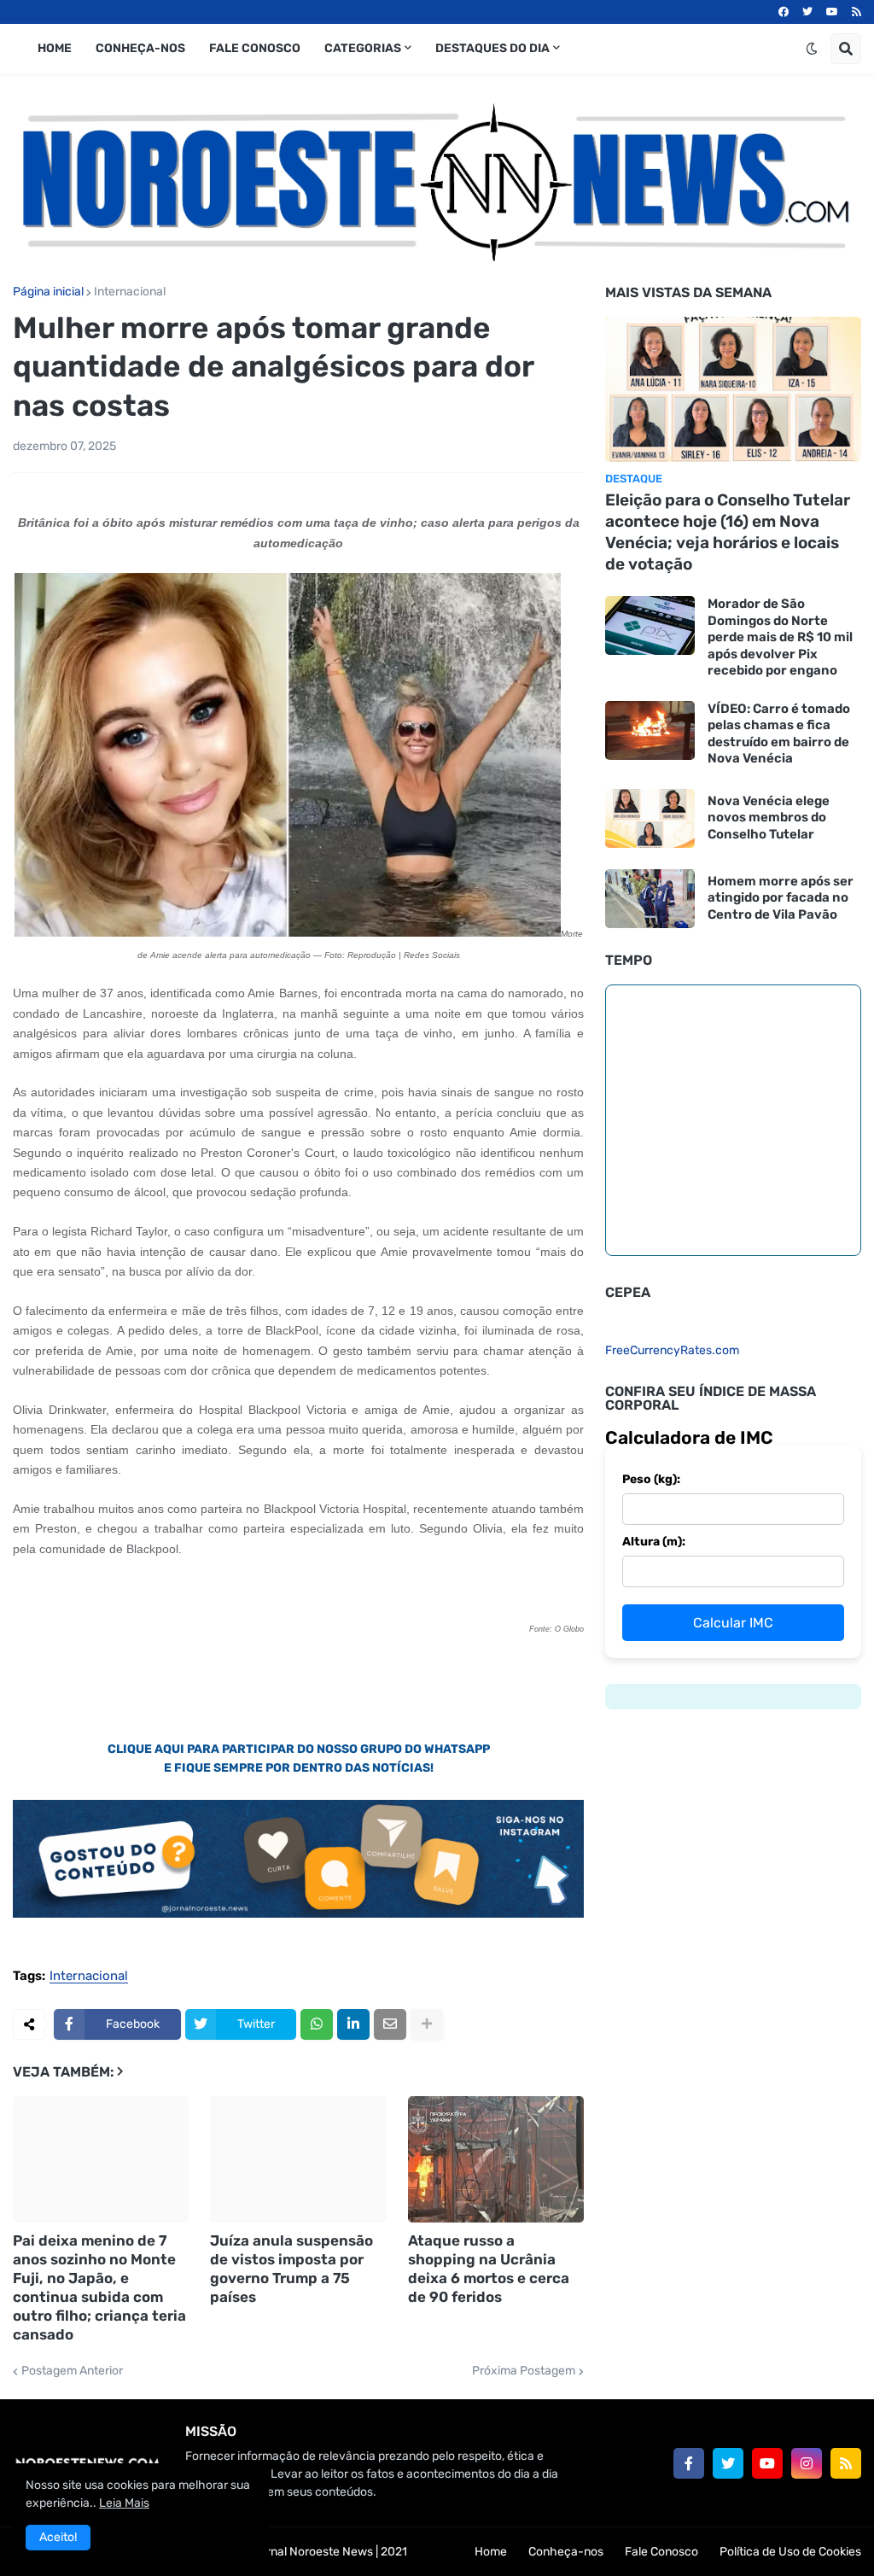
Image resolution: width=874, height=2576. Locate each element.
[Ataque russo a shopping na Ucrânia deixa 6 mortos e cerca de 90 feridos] (496, 2159)
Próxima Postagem (524, 2371)
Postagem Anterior (72, 2371)
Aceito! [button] (58, 2537)
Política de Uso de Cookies (790, 2552)
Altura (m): (654, 1542)
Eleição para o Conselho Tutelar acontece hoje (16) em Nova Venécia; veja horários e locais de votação (728, 532)
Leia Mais (124, 2503)
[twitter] (807, 12)
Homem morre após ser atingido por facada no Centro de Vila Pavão (781, 898)
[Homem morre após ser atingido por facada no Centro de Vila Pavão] (650, 899)
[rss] (857, 12)
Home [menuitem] (55, 48)
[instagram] (807, 2463)
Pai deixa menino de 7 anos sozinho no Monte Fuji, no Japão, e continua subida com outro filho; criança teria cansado (99, 2287)
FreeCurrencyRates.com (672, 1350)
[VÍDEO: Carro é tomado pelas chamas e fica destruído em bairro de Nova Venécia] (650, 730)
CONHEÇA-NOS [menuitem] (140, 48)
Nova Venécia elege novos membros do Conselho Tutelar (769, 818)
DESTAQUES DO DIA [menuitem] (492, 48)
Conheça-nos (566, 2552)
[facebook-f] (689, 2463)
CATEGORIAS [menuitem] (363, 48)
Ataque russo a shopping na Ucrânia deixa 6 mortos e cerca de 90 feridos (489, 2269)
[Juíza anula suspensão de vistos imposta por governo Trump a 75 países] (298, 2159)
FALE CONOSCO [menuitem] (255, 48)
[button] (812, 49)
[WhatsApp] (317, 2024)
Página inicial (48, 292)
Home (491, 2552)
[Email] (390, 2024)
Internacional (130, 292)
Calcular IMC (733, 1623)
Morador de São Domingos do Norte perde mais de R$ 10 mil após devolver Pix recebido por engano (780, 637)
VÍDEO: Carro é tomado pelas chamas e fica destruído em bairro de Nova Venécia (779, 734)
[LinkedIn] (353, 2024)
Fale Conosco (661, 2552)
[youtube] (832, 12)
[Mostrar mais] (427, 2024)
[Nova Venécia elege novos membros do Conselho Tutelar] (650, 818)
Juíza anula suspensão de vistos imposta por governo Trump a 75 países (291, 2269)
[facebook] (784, 12)
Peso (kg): (651, 1479)
